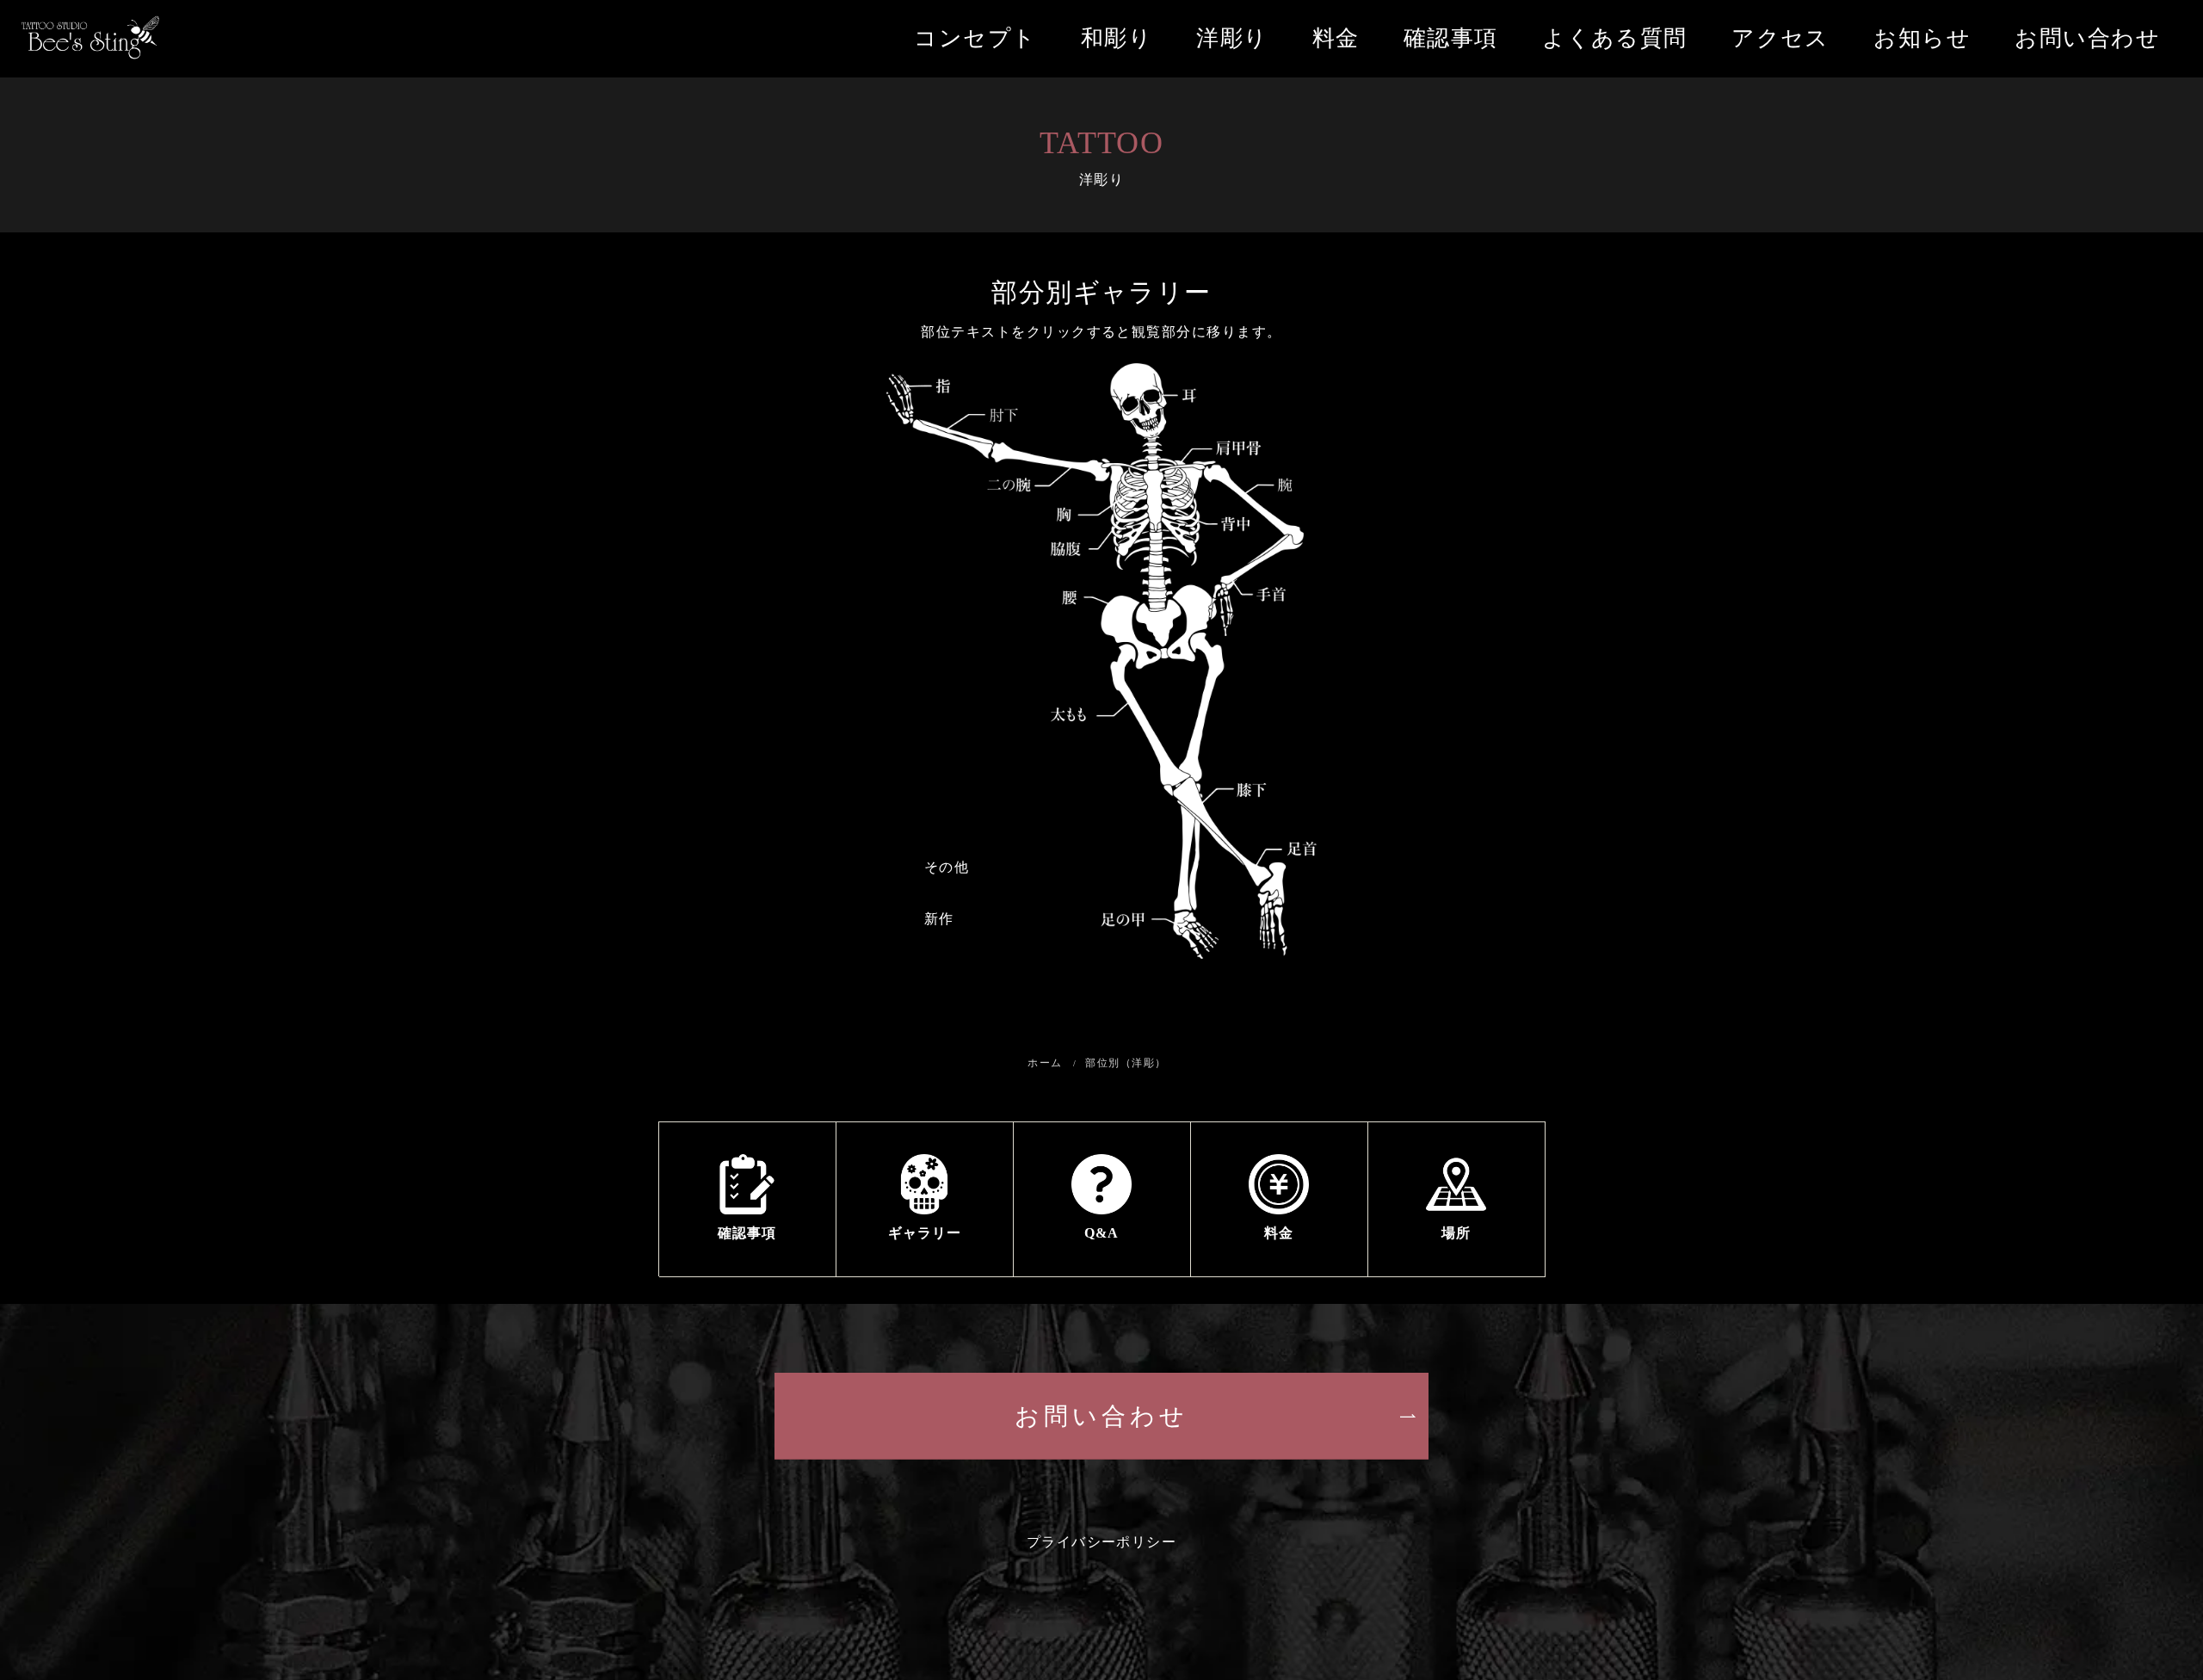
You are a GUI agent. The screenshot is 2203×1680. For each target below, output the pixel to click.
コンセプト (975, 38)
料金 (1336, 38)
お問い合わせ (2087, 38)
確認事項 (1451, 38)
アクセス (1780, 38)
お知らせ (1922, 38)
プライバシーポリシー (1102, 1542)
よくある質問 (1615, 38)
